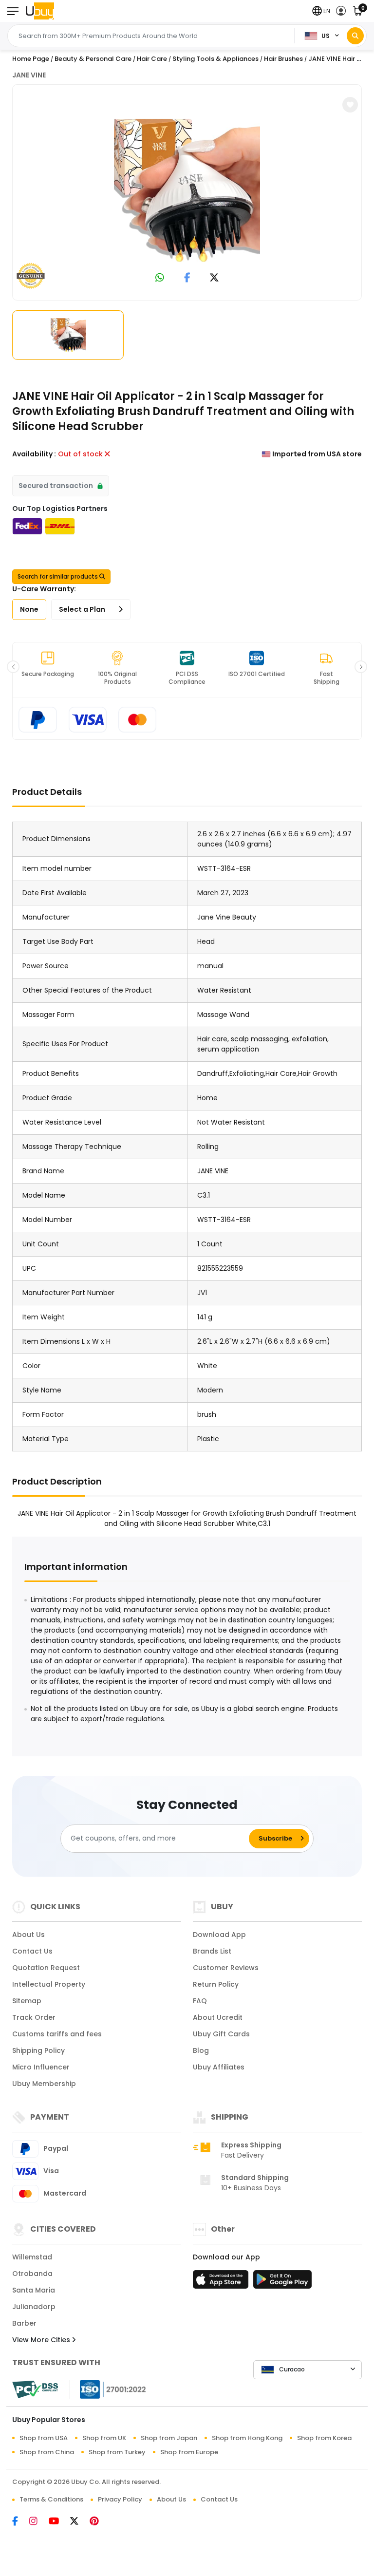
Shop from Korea (324, 2438)
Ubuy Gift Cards (221, 2034)
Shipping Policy (38, 2050)
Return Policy (216, 1984)
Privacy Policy (120, 2499)
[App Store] (222, 2282)
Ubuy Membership (44, 2084)
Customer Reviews (226, 1968)
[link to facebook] (187, 278)
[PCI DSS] (35, 2389)
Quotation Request (46, 1968)
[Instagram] (39, 2522)
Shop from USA (44, 2438)
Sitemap (27, 2001)
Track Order (34, 2017)
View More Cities (42, 2340)
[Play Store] (282, 2282)
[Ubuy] (40, 11)
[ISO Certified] (108, 2389)
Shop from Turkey (117, 2452)
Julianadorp (34, 2307)
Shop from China (47, 2452)
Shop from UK (104, 2438)
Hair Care (152, 59)
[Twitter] (80, 2522)
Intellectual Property (49, 1984)
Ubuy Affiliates (219, 2067)
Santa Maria (34, 2290)
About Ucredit (218, 2017)
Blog (201, 2050)
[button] (321, 11)
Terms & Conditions (51, 2499)
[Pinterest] (99, 2522)
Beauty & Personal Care (93, 59)
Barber (24, 2323)
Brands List (212, 1951)
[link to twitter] (214, 278)
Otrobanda (32, 2274)
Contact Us (32, 1951)
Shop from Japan (169, 2438)
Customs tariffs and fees (57, 2034)
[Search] (355, 36)
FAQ (200, 2001)
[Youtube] (59, 2522)
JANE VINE (29, 75)
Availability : (34, 454)
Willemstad (32, 2257)
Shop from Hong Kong (247, 2438)
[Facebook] (21, 2522)
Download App (219, 1935)
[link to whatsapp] (160, 278)
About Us (28, 1935)
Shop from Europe (189, 2452)
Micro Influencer (41, 2067)
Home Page (31, 59)
